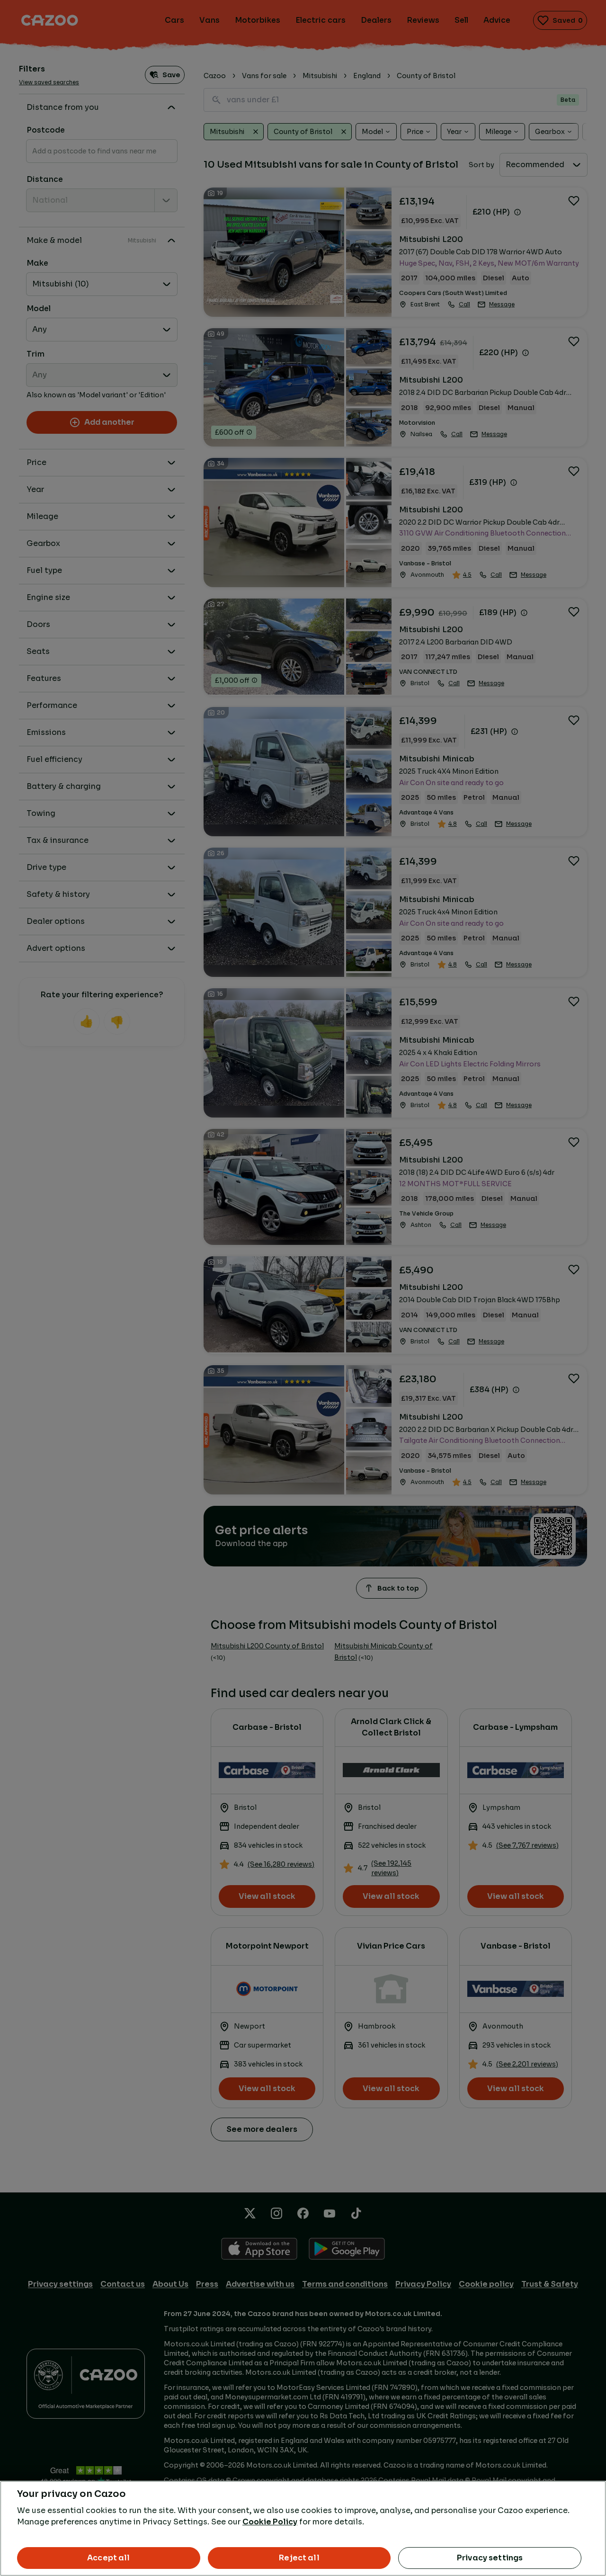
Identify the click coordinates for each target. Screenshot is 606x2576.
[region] (303, 2528)
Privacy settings (490, 2558)
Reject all (299, 2558)
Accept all (109, 2558)
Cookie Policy (270, 2522)
